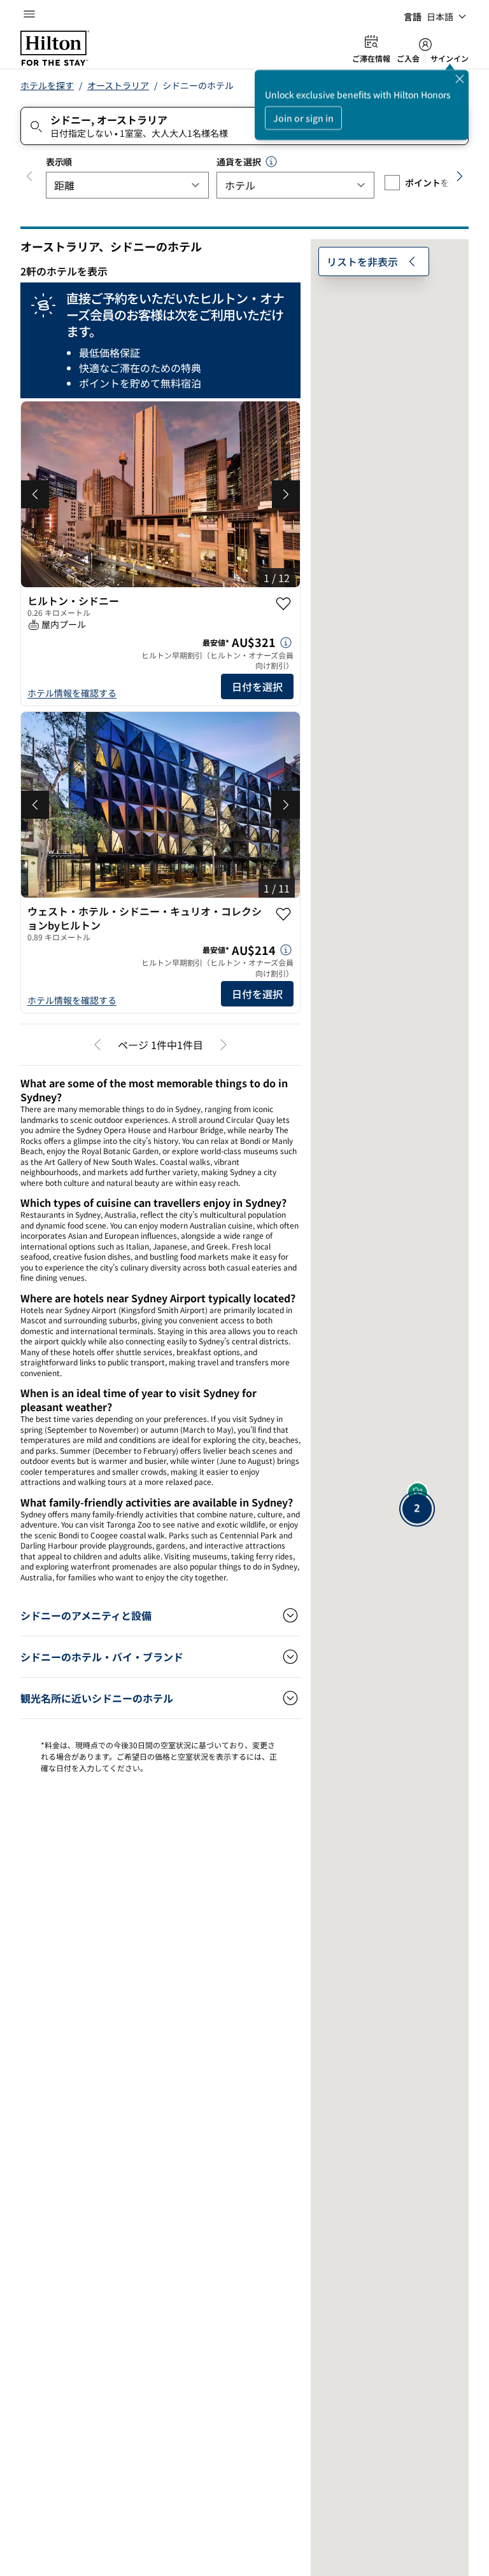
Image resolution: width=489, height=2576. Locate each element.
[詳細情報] (286, 643)
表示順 (59, 162)
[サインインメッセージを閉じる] (460, 79)
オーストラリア (118, 85)
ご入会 (408, 59)
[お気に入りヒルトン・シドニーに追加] (283, 604)
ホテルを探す (47, 85)
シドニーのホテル (198, 85)
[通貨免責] (271, 162)
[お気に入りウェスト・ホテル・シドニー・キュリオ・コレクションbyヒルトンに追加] (283, 914)
